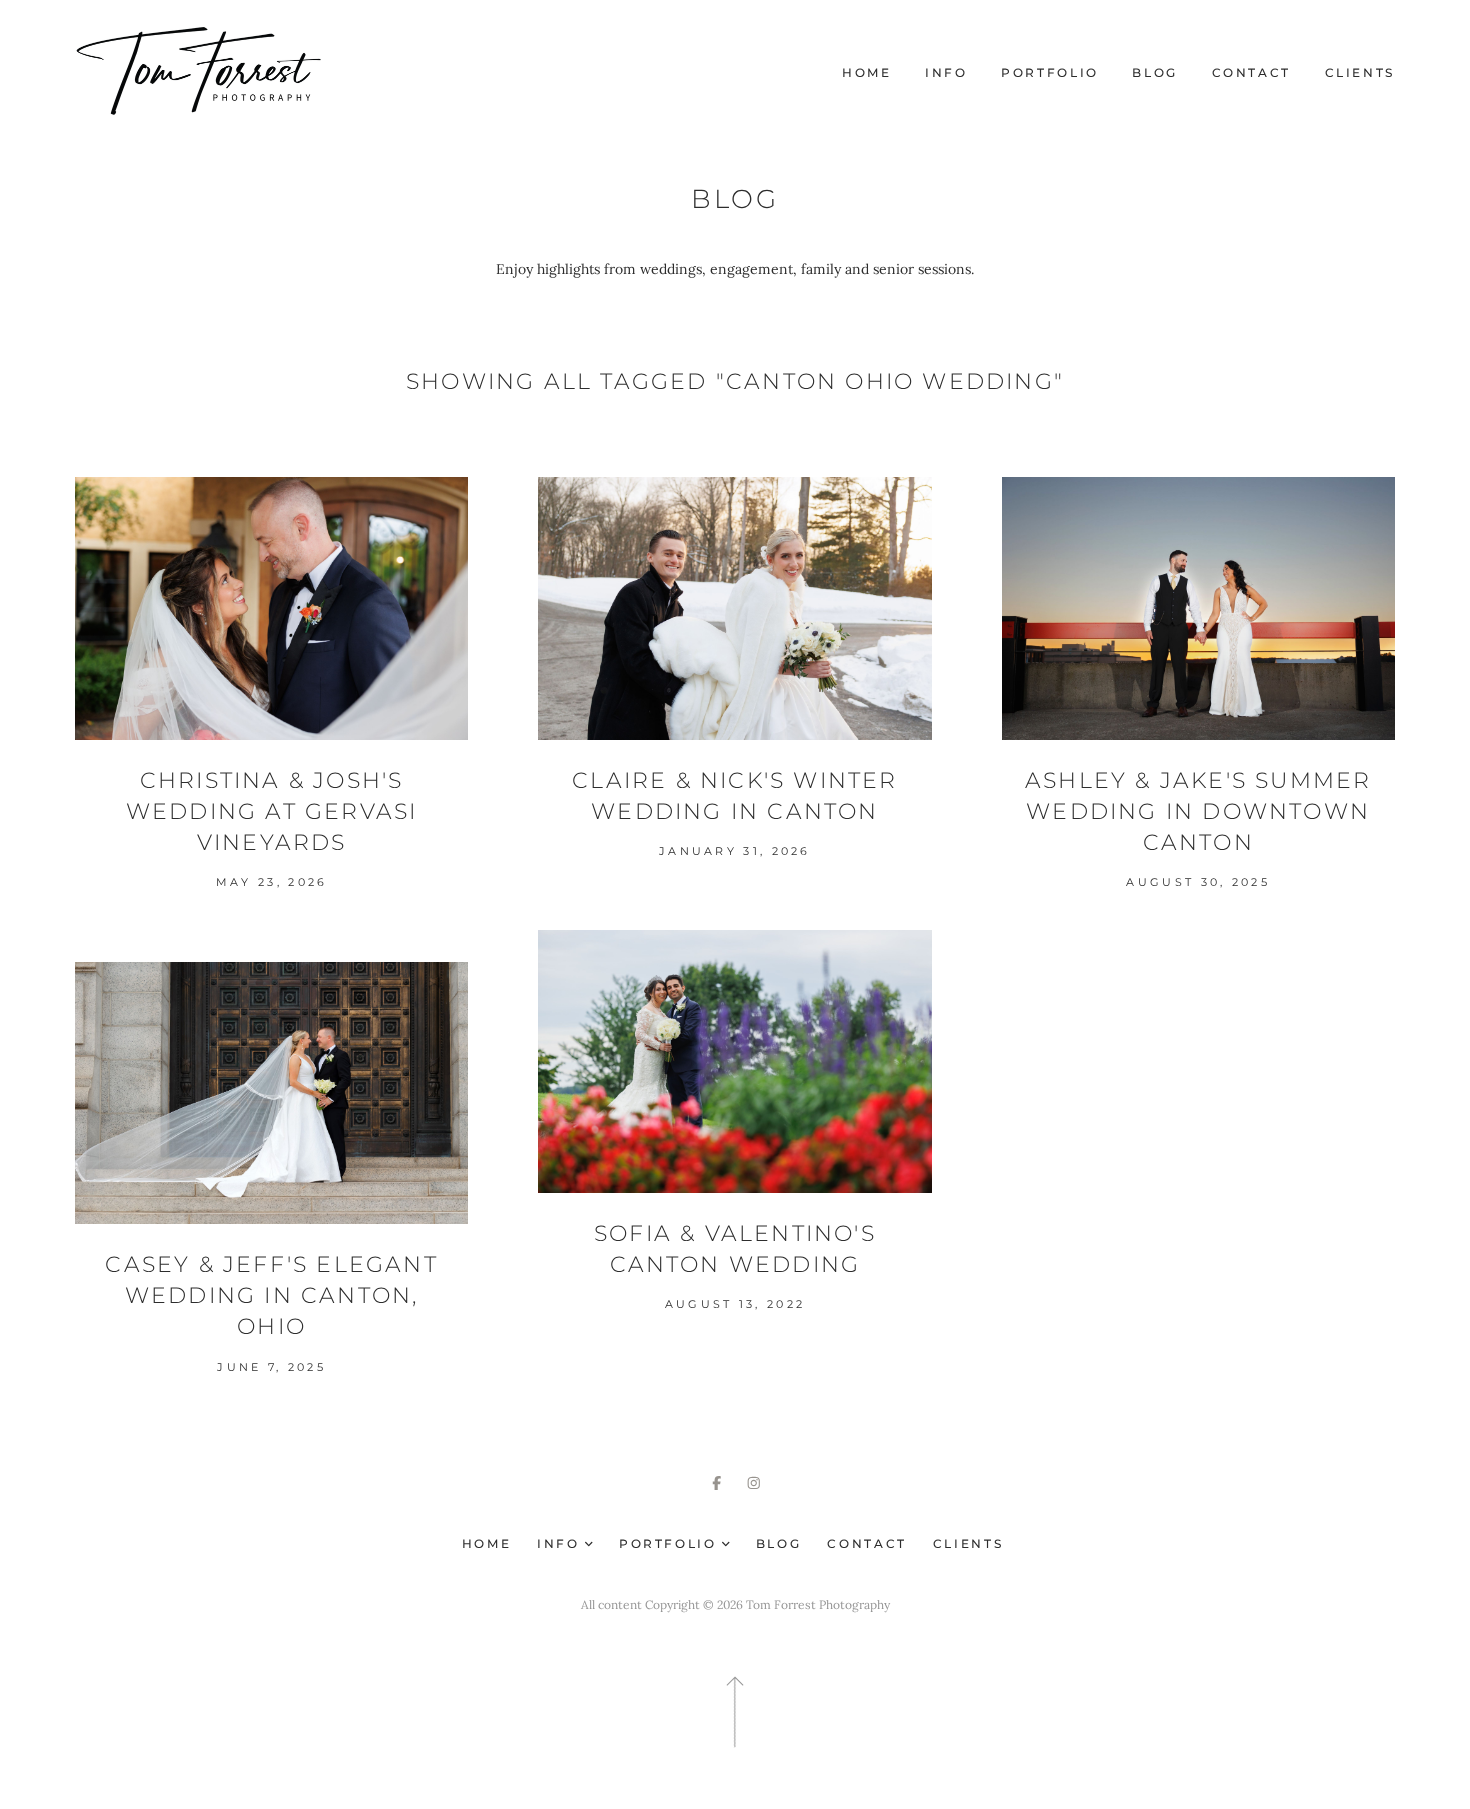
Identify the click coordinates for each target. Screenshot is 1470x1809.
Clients (1360, 72)
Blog (1155, 72)
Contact (1251, 72)
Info (946, 72)
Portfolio (1050, 72)
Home (867, 72)
